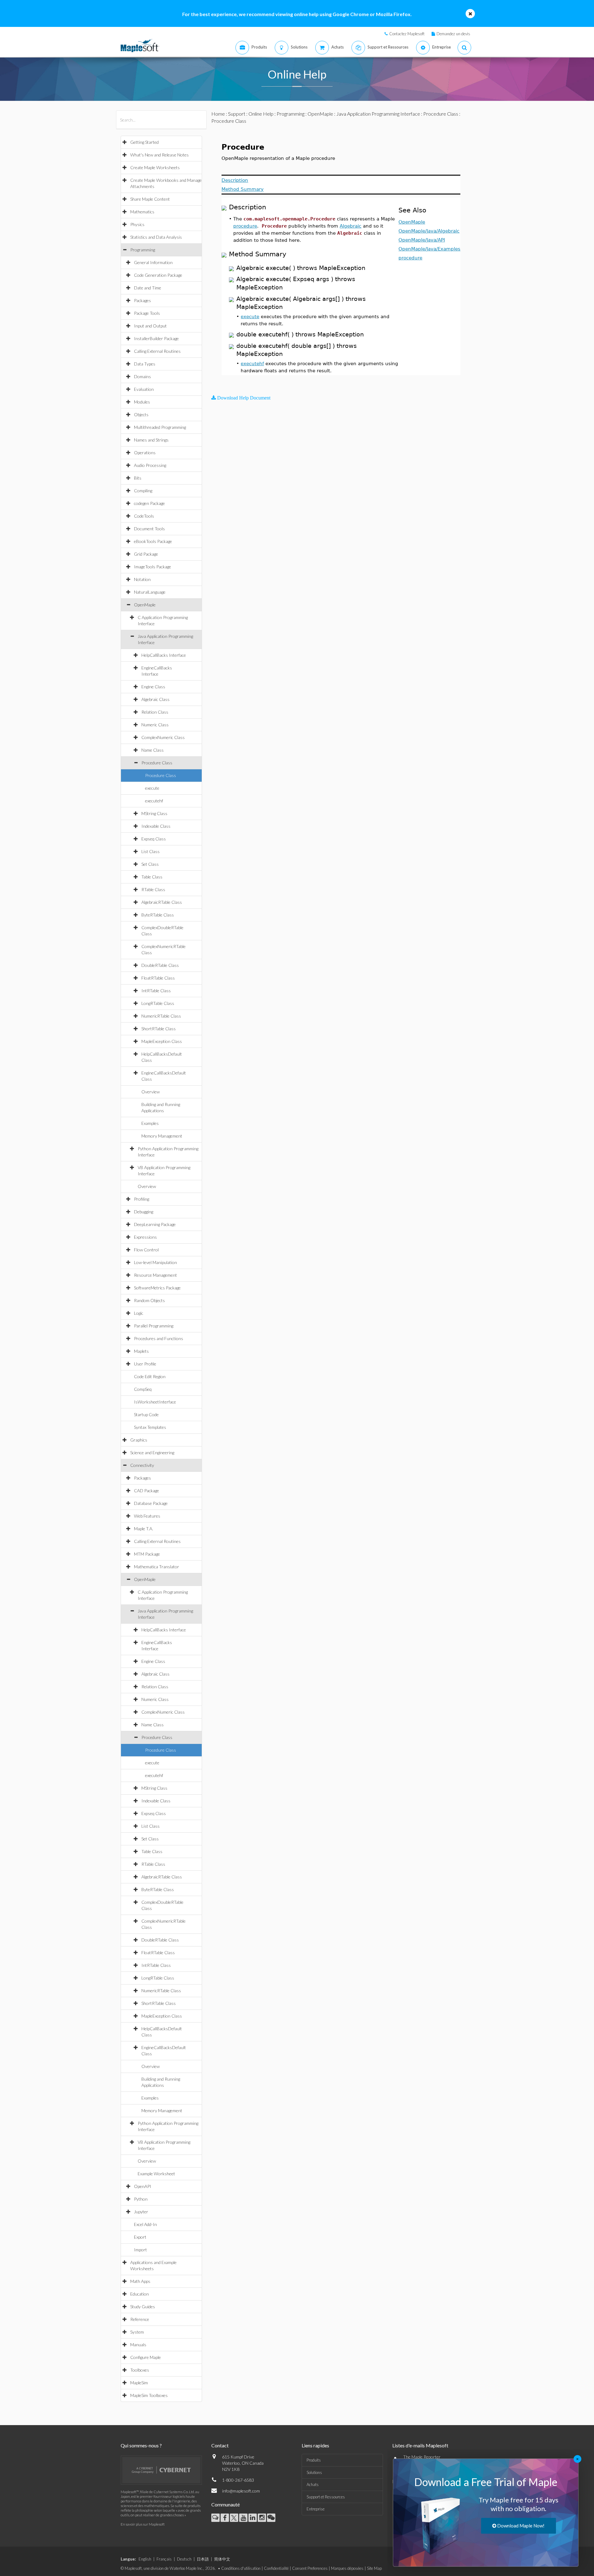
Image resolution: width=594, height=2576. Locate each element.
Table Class (152, 877)
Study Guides (143, 2307)
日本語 (203, 2559)
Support (237, 114)
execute (152, 788)
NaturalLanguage (150, 592)
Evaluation (144, 389)
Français (164, 2559)
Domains (142, 376)
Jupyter (141, 2212)
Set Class (150, 864)
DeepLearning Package (155, 1224)
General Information (153, 262)
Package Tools (147, 313)
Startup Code (146, 1414)
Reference (140, 2319)
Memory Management (162, 1136)
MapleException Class (162, 1041)
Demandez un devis (453, 34)
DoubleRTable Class (160, 965)
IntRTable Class (156, 991)
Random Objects (149, 1300)
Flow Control (146, 1250)
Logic (139, 1313)
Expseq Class (154, 839)
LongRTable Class (158, 1003)
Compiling (143, 491)
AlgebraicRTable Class (162, 902)
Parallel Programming (154, 1326)
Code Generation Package (158, 275)
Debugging (144, 1212)
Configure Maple (146, 2357)
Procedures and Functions (159, 1338)
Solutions (314, 2472)
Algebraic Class (155, 699)
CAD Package (146, 1491)
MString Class (154, 813)
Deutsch (184, 2559)
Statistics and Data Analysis (156, 237)
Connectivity (142, 1465)
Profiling (142, 1199)
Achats (313, 2484)
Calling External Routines (157, 351)
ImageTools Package (153, 567)
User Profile (145, 1364)
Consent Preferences (310, 2568)
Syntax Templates (150, 1427)
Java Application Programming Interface (378, 114)
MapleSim (139, 2383)
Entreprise (316, 2509)
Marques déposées (347, 2568)
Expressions (145, 1237)
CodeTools (144, 516)
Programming (143, 250)
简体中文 (222, 2559)
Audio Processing (150, 465)
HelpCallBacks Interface (164, 655)
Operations (145, 453)
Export (140, 2237)
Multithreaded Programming (160, 427)
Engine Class (153, 687)
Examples (150, 1123)
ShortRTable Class (159, 1029)
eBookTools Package (153, 541)
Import (140, 2250)
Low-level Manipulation (155, 1262)
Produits (314, 2460)
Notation (142, 579)
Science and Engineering (152, 1452)
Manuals (138, 2345)
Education (140, 2294)
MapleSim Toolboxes (149, 2395)
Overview (151, 1092)
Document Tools (149, 529)
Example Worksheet (156, 2174)
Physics (137, 224)
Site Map (374, 2568)
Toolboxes (140, 2370)
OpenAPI (143, 2186)
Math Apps (140, 2281)
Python (141, 2199)
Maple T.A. (144, 1529)
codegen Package (149, 503)
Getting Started (144, 142)
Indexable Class (156, 826)
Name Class (153, 750)
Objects (141, 414)
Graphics (139, 1440)
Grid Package (146, 554)
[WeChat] (271, 2518)
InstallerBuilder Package (156, 338)
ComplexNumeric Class (163, 737)
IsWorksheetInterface (155, 1402)
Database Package (151, 1503)
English (145, 2559)
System (137, 2332)
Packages (142, 300)
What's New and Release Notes (159, 155)
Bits (138, 478)
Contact (220, 2445)
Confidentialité (276, 2568)
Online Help (261, 114)
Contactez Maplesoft (407, 34)
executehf (154, 801)
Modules (142, 402)
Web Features (147, 1516)
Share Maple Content (150, 199)
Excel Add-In (145, 2224)
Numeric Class (155, 725)
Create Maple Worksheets (155, 167)
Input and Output (150, 326)
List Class (151, 851)
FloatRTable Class (158, 978)
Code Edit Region (150, 1376)
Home (218, 114)
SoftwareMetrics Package (157, 1288)
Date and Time (148, 288)
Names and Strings (151, 440)
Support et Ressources (326, 2497)
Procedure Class (157, 763)
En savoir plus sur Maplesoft (143, 2524)
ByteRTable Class (158, 915)
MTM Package (147, 1554)
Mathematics (142, 212)
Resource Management (155, 1275)
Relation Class (155, 712)
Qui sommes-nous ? (141, 2445)
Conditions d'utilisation (241, 2568)
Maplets (141, 1351)
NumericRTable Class (161, 1016)
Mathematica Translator (157, 1567)
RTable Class (153, 889)
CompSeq (143, 1389)
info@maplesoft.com (241, 2491)
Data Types (145, 364)
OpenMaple (145, 605)
